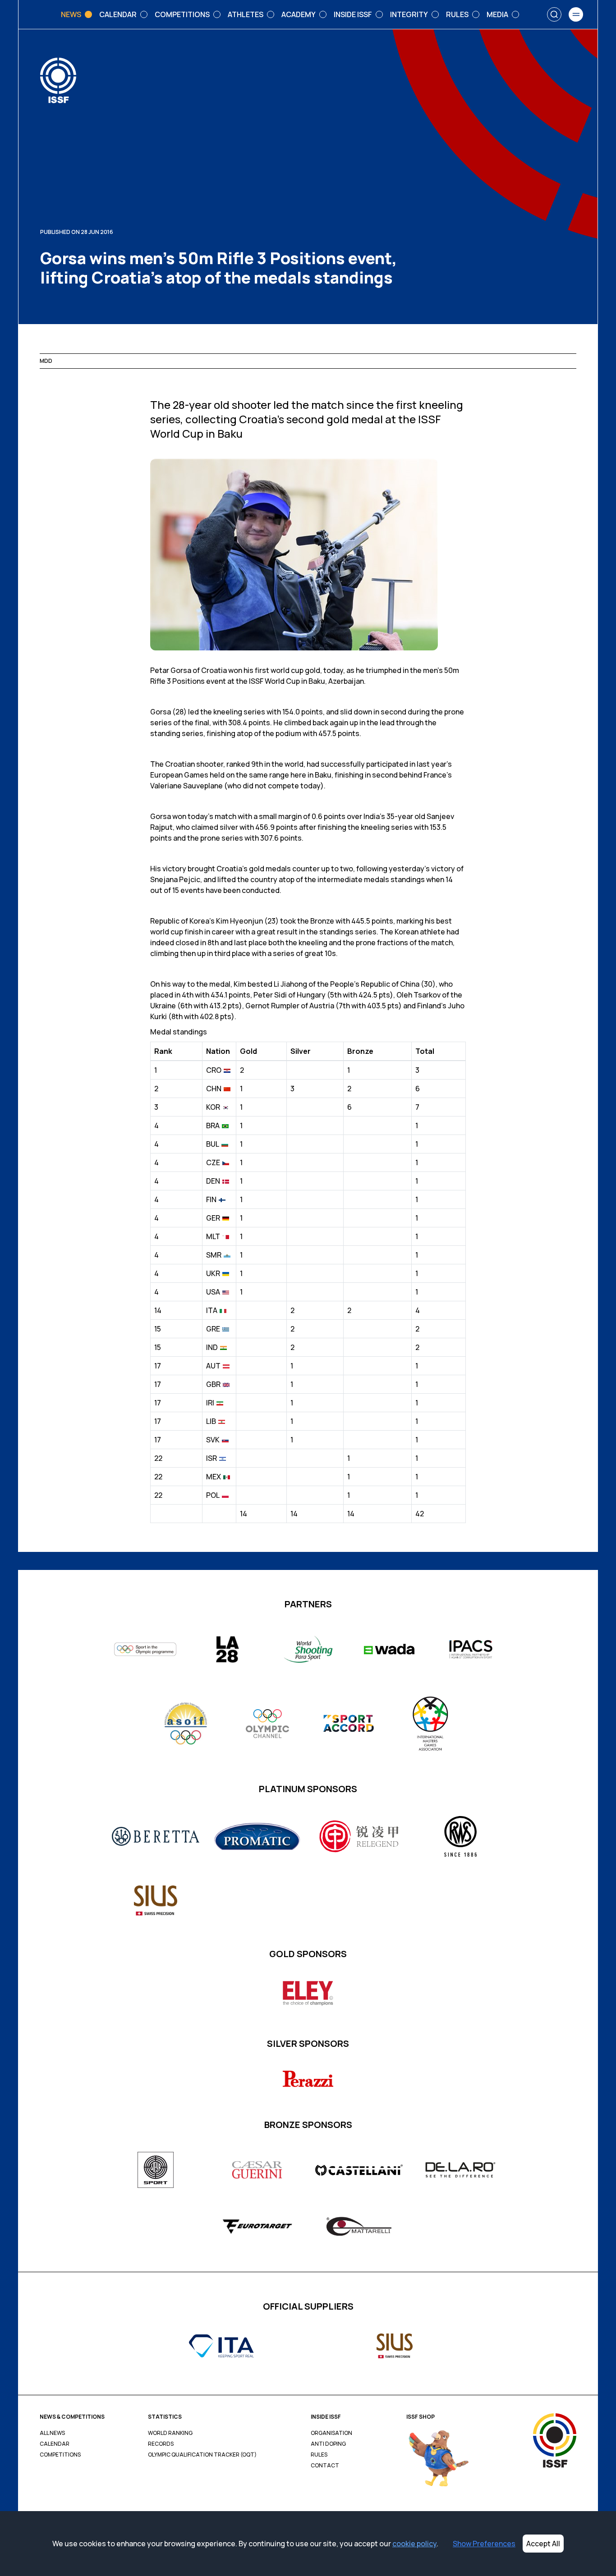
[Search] (554, 14)
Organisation (331, 2433)
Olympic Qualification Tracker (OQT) (202, 2455)
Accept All (543, 2544)
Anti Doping (328, 2444)
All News (52, 2433)
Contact (325, 2466)
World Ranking (170, 2433)
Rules (319, 2455)
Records (161, 2444)
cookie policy (414, 2544)
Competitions (60, 2455)
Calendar (55, 2444)
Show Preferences (484, 2544)
